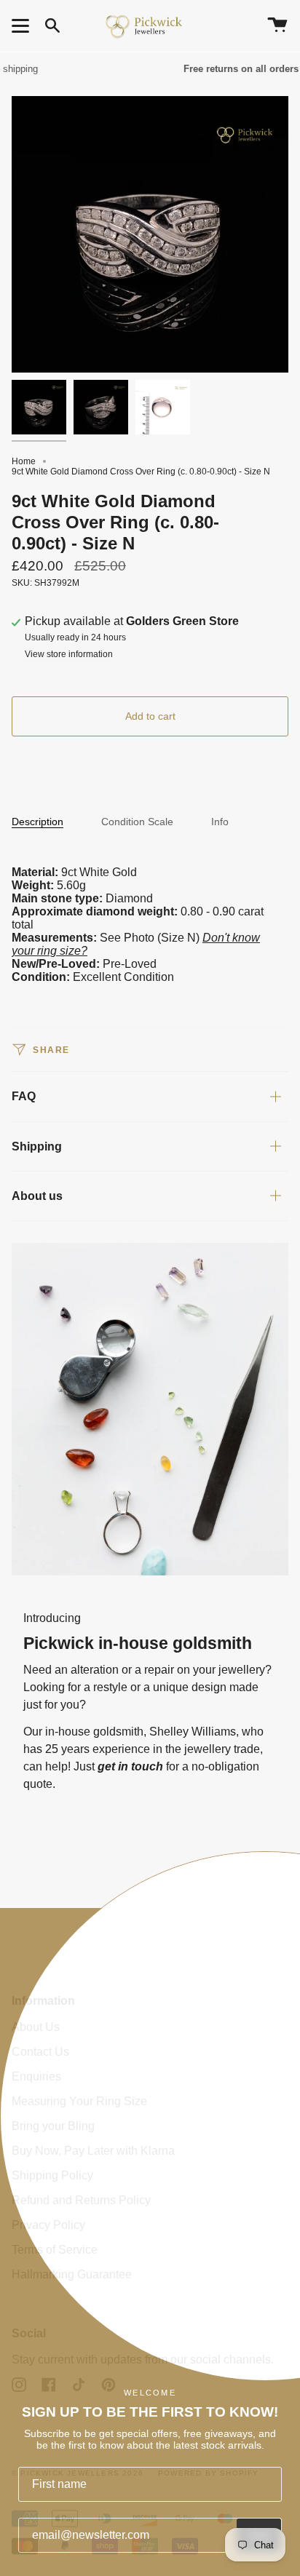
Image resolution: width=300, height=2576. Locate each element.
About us (37, 1196)
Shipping (37, 1146)
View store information (69, 655)
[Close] (278, 1930)
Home (24, 461)
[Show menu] (23, 25)
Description (37, 822)
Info (220, 822)
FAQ (24, 1096)
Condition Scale (137, 822)
